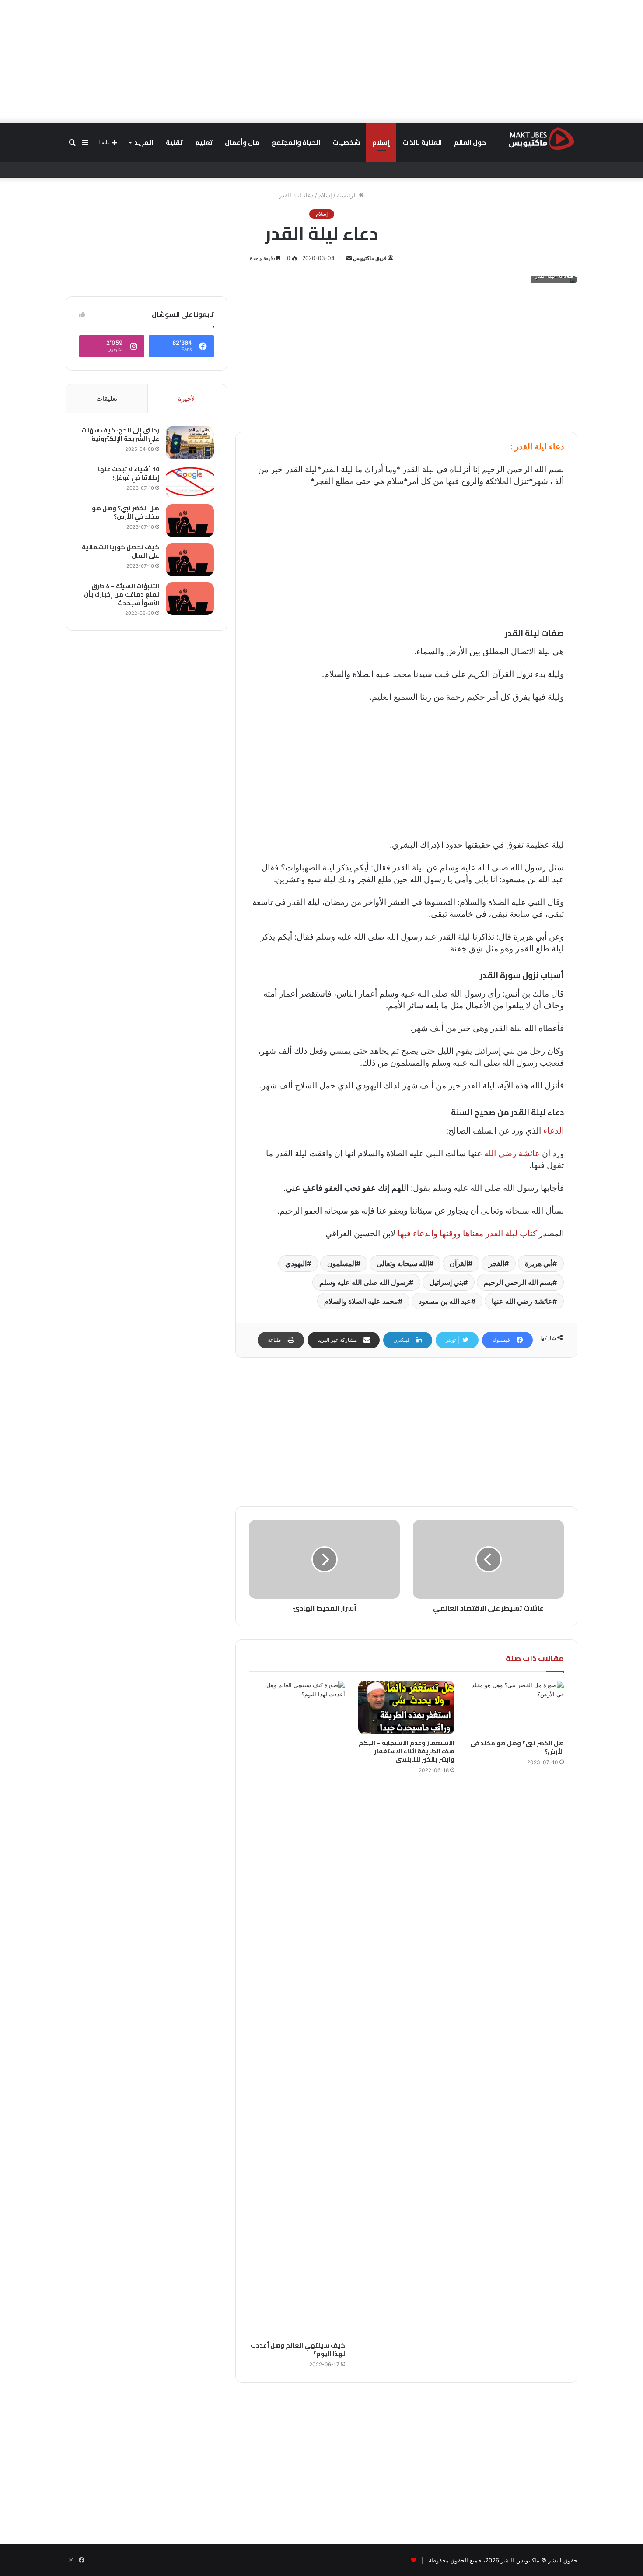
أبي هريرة (539, 1263)
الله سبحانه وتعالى (403, 1263)
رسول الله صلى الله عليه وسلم (364, 1282)
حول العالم (470, 142)
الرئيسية (348, 195)
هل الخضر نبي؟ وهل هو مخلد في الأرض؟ (517, 1747)
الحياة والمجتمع (296, 142)
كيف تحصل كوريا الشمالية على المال (121, 551)
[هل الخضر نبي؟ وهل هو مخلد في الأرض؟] (516, 1708)
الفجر (496, 1263)
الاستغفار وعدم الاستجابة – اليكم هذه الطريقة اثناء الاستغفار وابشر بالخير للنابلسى (407, 1751)
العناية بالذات (422, 142)
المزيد (144, 142)
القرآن (459, 1263)
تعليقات (107, 398)
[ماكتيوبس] (542, 138)
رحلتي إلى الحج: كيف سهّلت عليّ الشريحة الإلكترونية (120, 435)
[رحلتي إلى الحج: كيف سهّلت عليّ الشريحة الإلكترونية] (190, 443)
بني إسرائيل (446, 1282)
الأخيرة (187, 398)
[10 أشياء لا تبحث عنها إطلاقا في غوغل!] (190, 482)
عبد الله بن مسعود (445, 1301)
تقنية (174, 142)
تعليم (204, 142)
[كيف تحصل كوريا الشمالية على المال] (190, 560)
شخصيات (346, 142)
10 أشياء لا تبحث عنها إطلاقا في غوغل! (128, 474)
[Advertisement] (321, 61)
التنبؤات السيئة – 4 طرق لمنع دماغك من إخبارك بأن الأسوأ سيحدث (122, 595)
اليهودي (296, 1263)
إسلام (381, 142)
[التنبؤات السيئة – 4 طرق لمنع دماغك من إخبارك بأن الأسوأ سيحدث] (190, 598)
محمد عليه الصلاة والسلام (361, 1301)
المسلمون (342, 1263)
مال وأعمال (242, 142)
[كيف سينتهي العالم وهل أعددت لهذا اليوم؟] (297, 2009)
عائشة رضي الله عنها (522, 1301)
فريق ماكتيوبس (370, 258)
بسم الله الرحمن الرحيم (518, 1282)
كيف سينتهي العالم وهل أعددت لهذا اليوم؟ (298, 2350)
